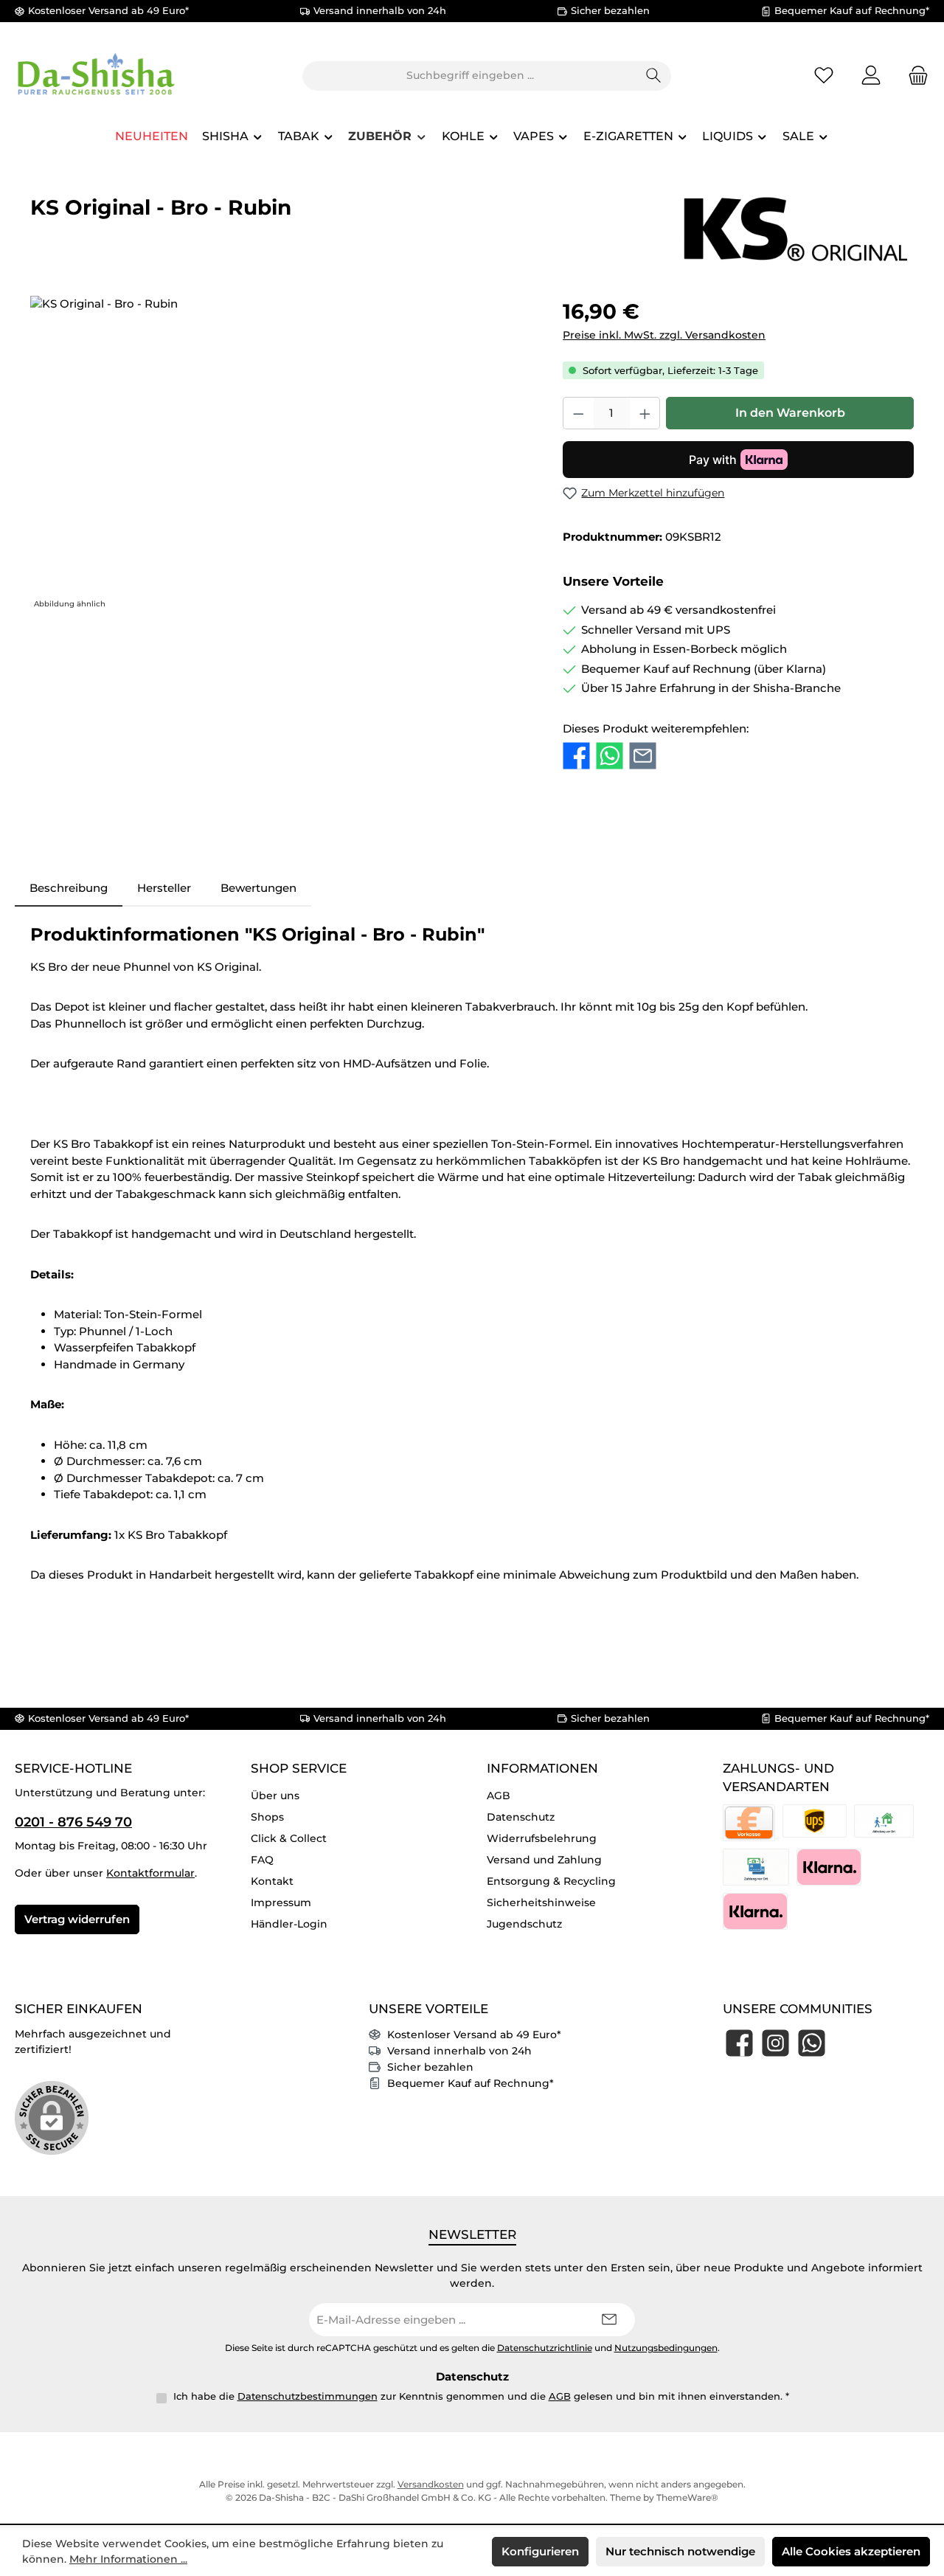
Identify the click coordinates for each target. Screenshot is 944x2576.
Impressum (281, 1902)
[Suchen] (654, 76)
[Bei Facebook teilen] (576, 756)
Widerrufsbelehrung (542, 1838)
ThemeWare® (687, 2497)
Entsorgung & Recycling (551, 1881)
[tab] (69, 889)
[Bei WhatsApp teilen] (610, 756)
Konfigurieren (540, 2551)
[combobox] (470, 76)
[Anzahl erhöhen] (645, 413)
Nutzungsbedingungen (666, 2348)
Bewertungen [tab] (258, 888)
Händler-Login (289, 1924)
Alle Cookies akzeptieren (851, 2551)
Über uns (275, 1796)
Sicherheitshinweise (541, 1902)
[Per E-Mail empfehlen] (643, 756)
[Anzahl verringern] (578, 413)
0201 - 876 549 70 (73, 1822)
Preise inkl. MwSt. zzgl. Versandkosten (664, 335)
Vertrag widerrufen (77, 1919)
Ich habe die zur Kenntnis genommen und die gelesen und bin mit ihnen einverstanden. (481, 2396)
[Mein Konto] (871, 76)
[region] (282, 454)
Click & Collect (289, 1838)
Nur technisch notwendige (680, 2551)
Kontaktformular (150, 1873)
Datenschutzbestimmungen (308, 2396)
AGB (499, 1796)
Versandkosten (431, 2484)
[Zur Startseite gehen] (96, 76)
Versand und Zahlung (544, 1860)
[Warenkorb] (914, 76)
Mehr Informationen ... (128, 2559)
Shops (267, 1817)
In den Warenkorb (790, 413)
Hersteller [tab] (164, 888)
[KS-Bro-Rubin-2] (281, 454)
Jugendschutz (524, 1924)
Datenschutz (521, 1817)
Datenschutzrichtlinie (545, 2348)
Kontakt (272, 1881)
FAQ (262, 1860)
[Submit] (609, 2320)
